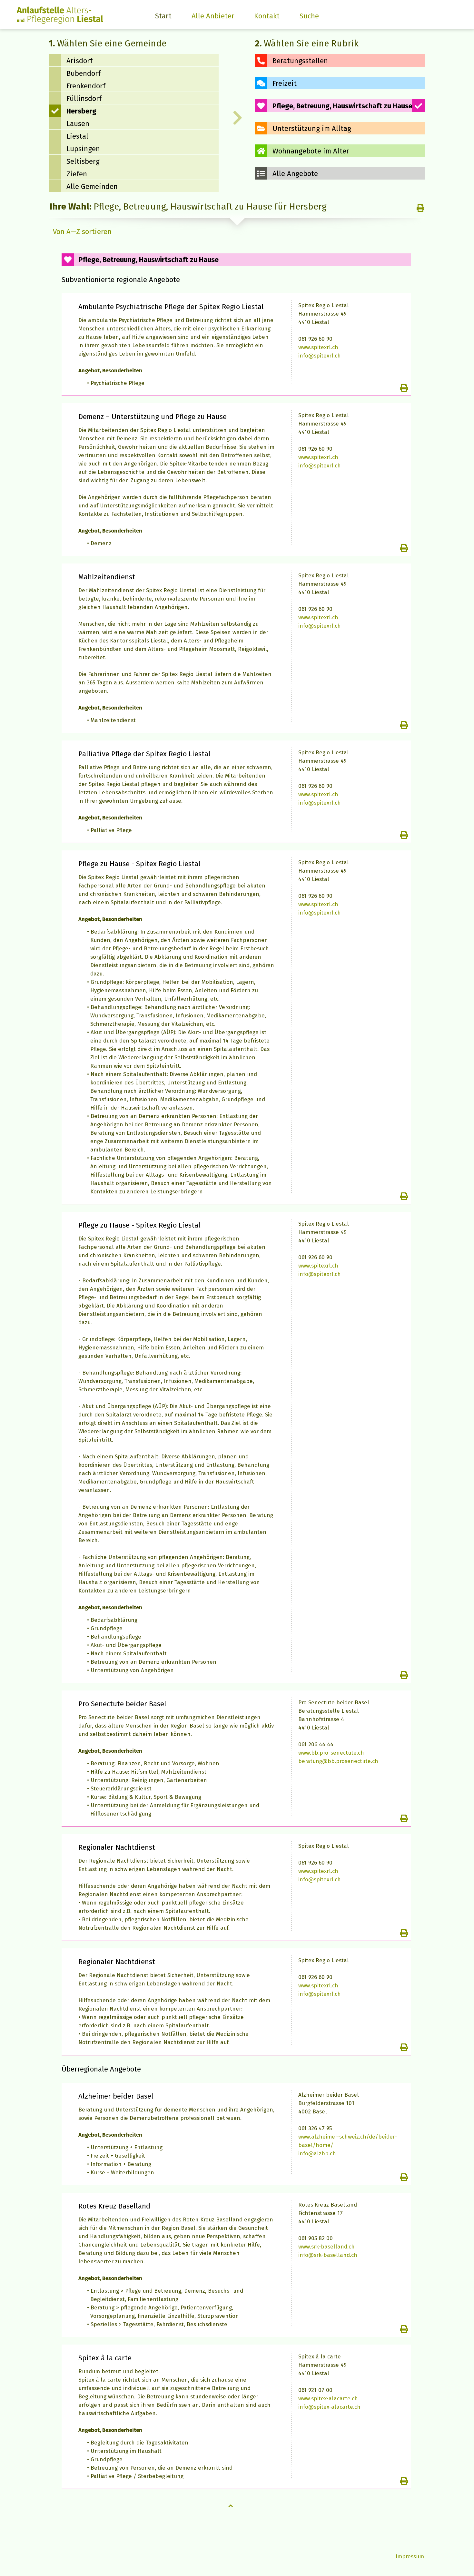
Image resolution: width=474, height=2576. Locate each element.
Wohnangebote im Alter (311, 151)
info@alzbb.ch (317, 2154)
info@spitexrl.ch (320, 356)
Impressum (410, 2556)
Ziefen (77, 174)
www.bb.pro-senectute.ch (331, 1753)
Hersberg (81, 111)
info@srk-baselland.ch (328, 2255)
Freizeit (285, 83)
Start (163, 16)
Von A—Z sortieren (82, 232)
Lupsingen (83, 149)
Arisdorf (79, 61)
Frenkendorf (86, 86)
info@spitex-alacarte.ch (329, 2407)
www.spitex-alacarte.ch (328, 2399)
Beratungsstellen (300, 61)
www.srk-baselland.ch (326, 2247)
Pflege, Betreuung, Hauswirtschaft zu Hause (342, 106)
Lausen (78, 124)
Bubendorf (84, 73)
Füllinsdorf (84, 98)
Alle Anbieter (213, 16)
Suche (309, 16)
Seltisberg (83, 161)
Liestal (77, 136)
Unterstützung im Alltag (312, 128)
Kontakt (267, 16)
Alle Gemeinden (92, 186)
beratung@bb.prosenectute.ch (338, 1761)
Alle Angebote (295, 174)
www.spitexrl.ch (318, 347)
